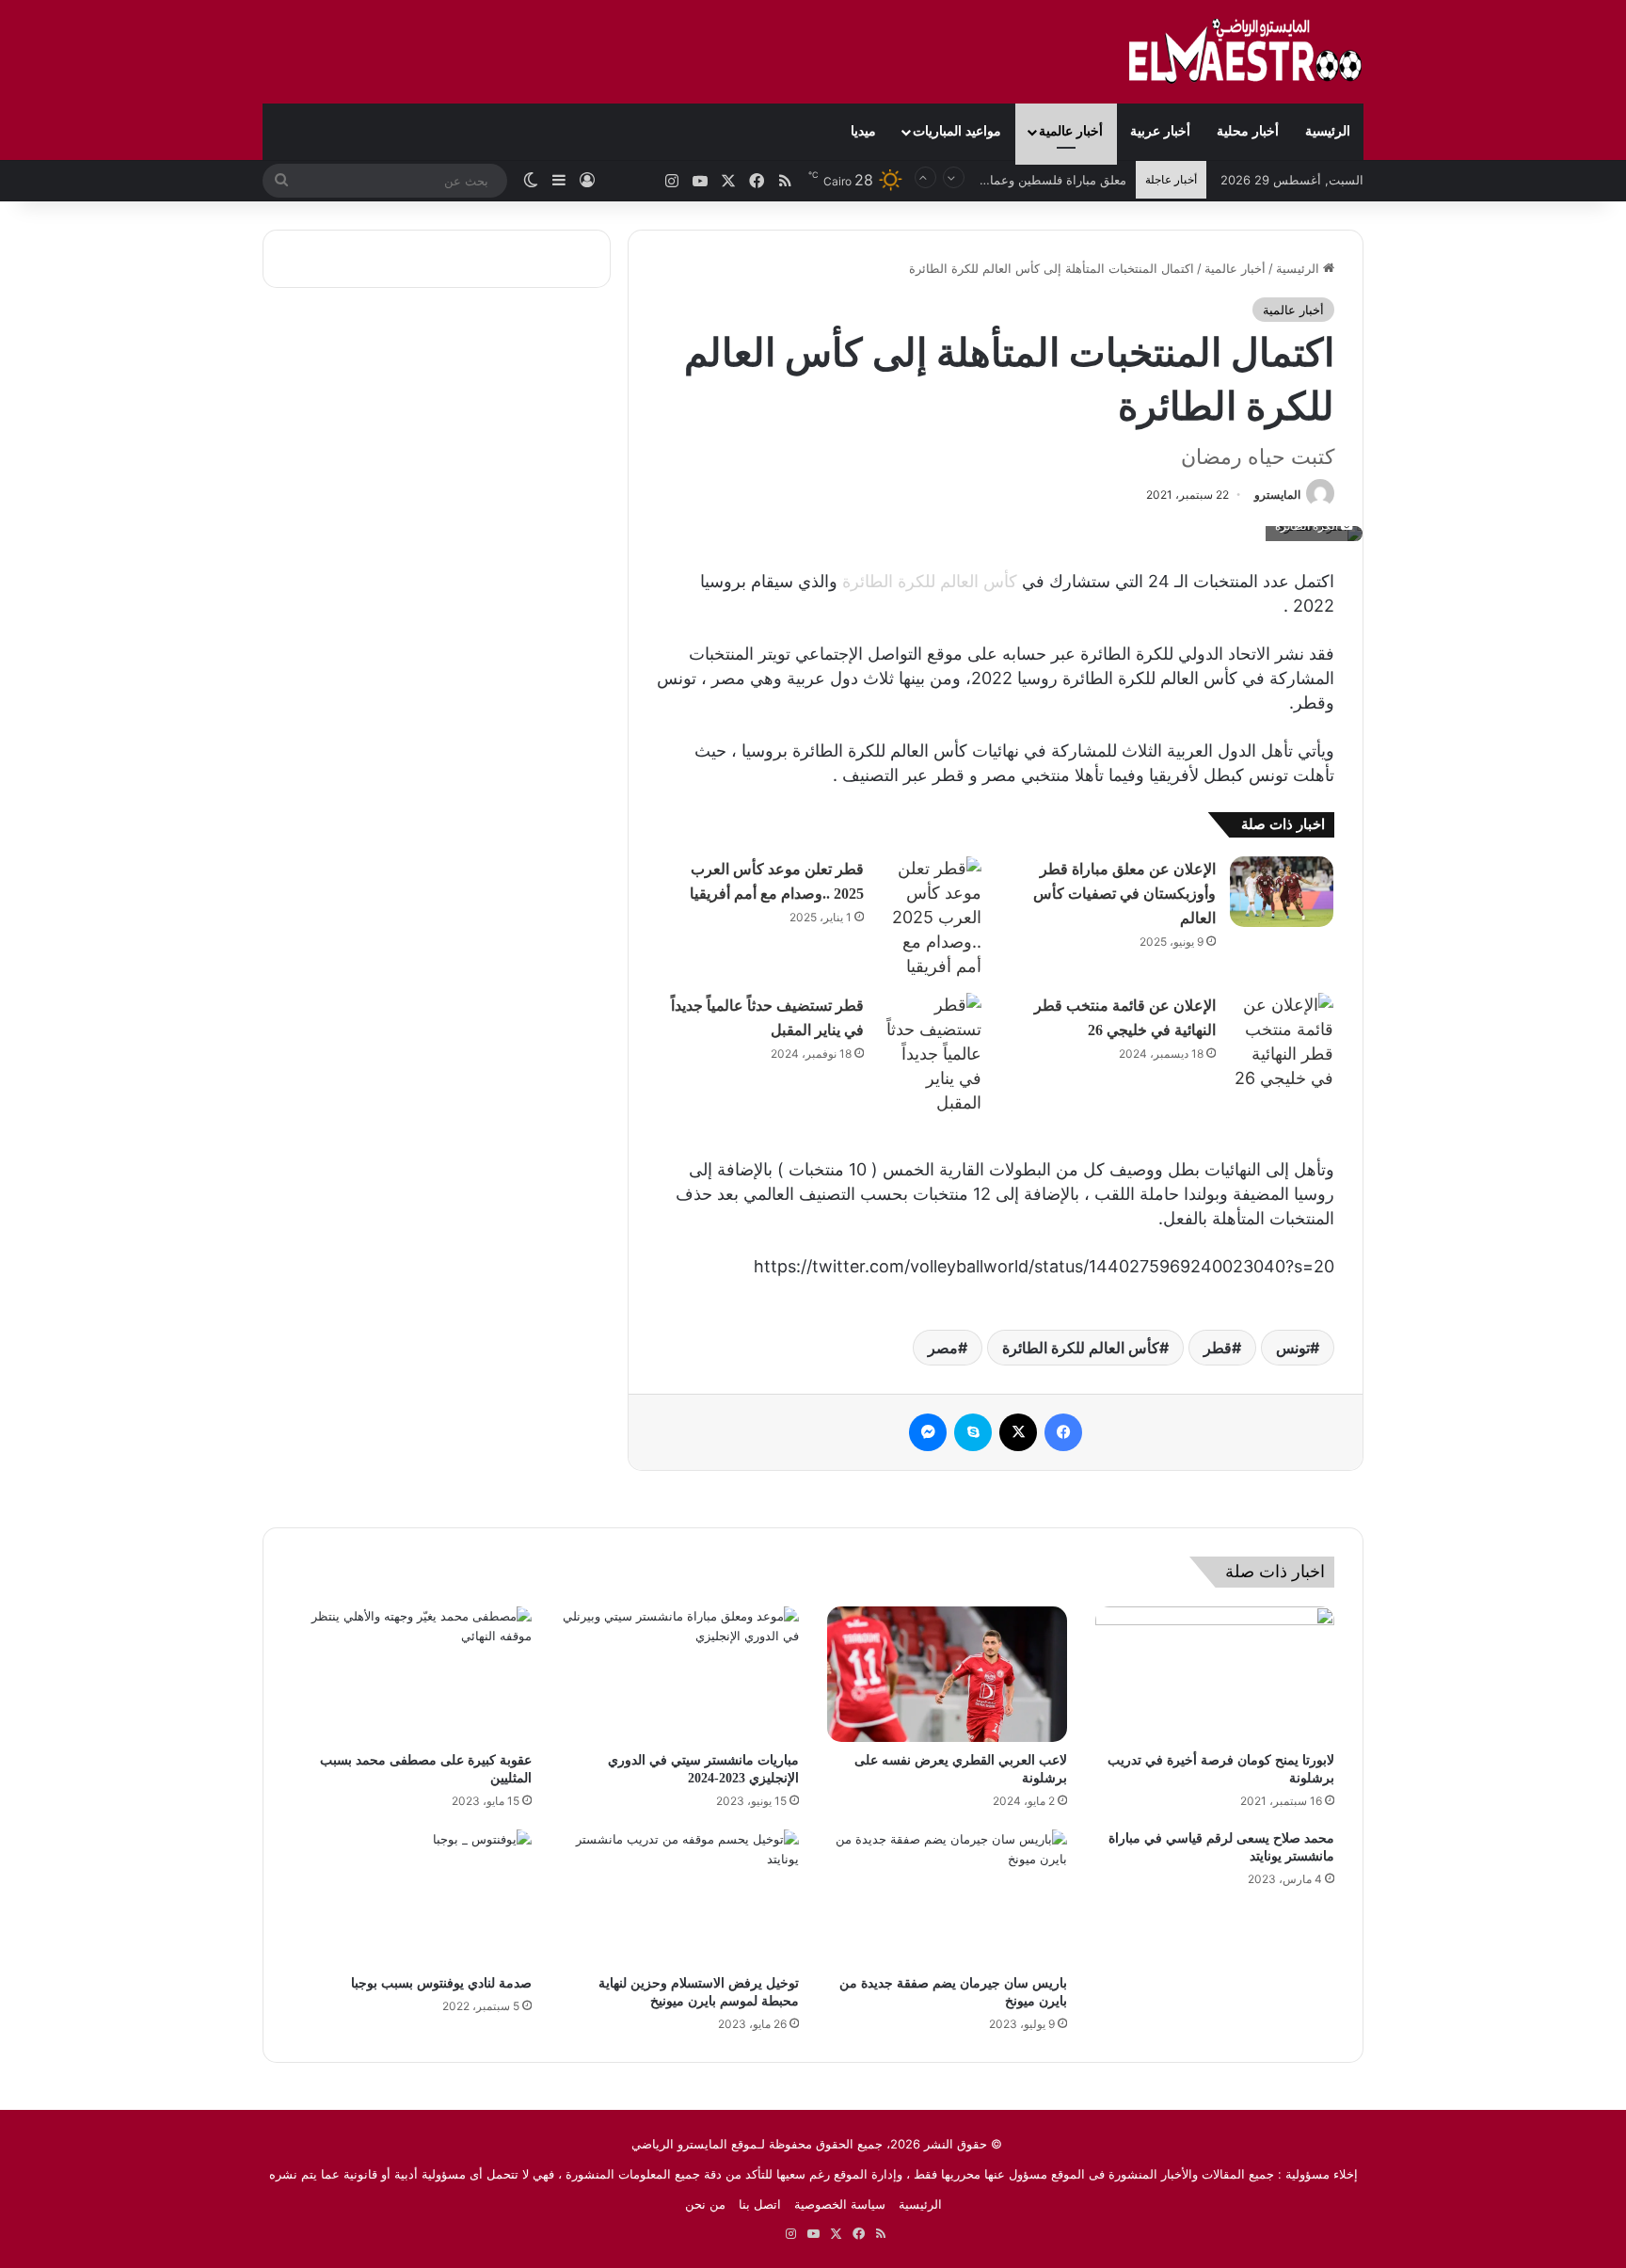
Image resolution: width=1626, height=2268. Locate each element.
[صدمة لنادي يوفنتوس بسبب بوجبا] (412, 1897)
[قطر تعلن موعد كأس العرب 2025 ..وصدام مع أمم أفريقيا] (930, 918)
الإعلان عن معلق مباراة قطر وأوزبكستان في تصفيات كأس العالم (1124, 894)
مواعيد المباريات (957, 131)
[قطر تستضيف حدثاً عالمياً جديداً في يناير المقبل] (930, 1054)
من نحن (705, 2204)
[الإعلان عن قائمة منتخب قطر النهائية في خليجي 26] (1282, 1042)
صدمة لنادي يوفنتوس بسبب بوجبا (441, 1983)
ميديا (863, 131)
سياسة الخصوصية (840, 2204)
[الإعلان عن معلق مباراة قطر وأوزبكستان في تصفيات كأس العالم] (1282, 892)
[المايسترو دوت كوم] (1246, 52)
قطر (1218, 1348)
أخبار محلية (1248, 131)
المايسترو (1277, 495)
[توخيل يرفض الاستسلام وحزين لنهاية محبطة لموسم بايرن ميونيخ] (680, 1897)
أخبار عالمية (1071, 131)
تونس (1293, 1348)
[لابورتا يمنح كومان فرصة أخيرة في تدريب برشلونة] (1215, 1674)
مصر (943, 1348)
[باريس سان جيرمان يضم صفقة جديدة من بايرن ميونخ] (947, 1897)
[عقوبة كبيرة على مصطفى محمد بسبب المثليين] (412, 1674)
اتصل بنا (760, 2204)
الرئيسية (1328, 131)
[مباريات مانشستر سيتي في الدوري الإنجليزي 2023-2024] (680, 1674)
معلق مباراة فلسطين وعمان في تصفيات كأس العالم (991, 180)
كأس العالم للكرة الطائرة (930, 581)
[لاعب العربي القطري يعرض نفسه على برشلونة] (947, 1674)
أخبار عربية (1160, 131)
